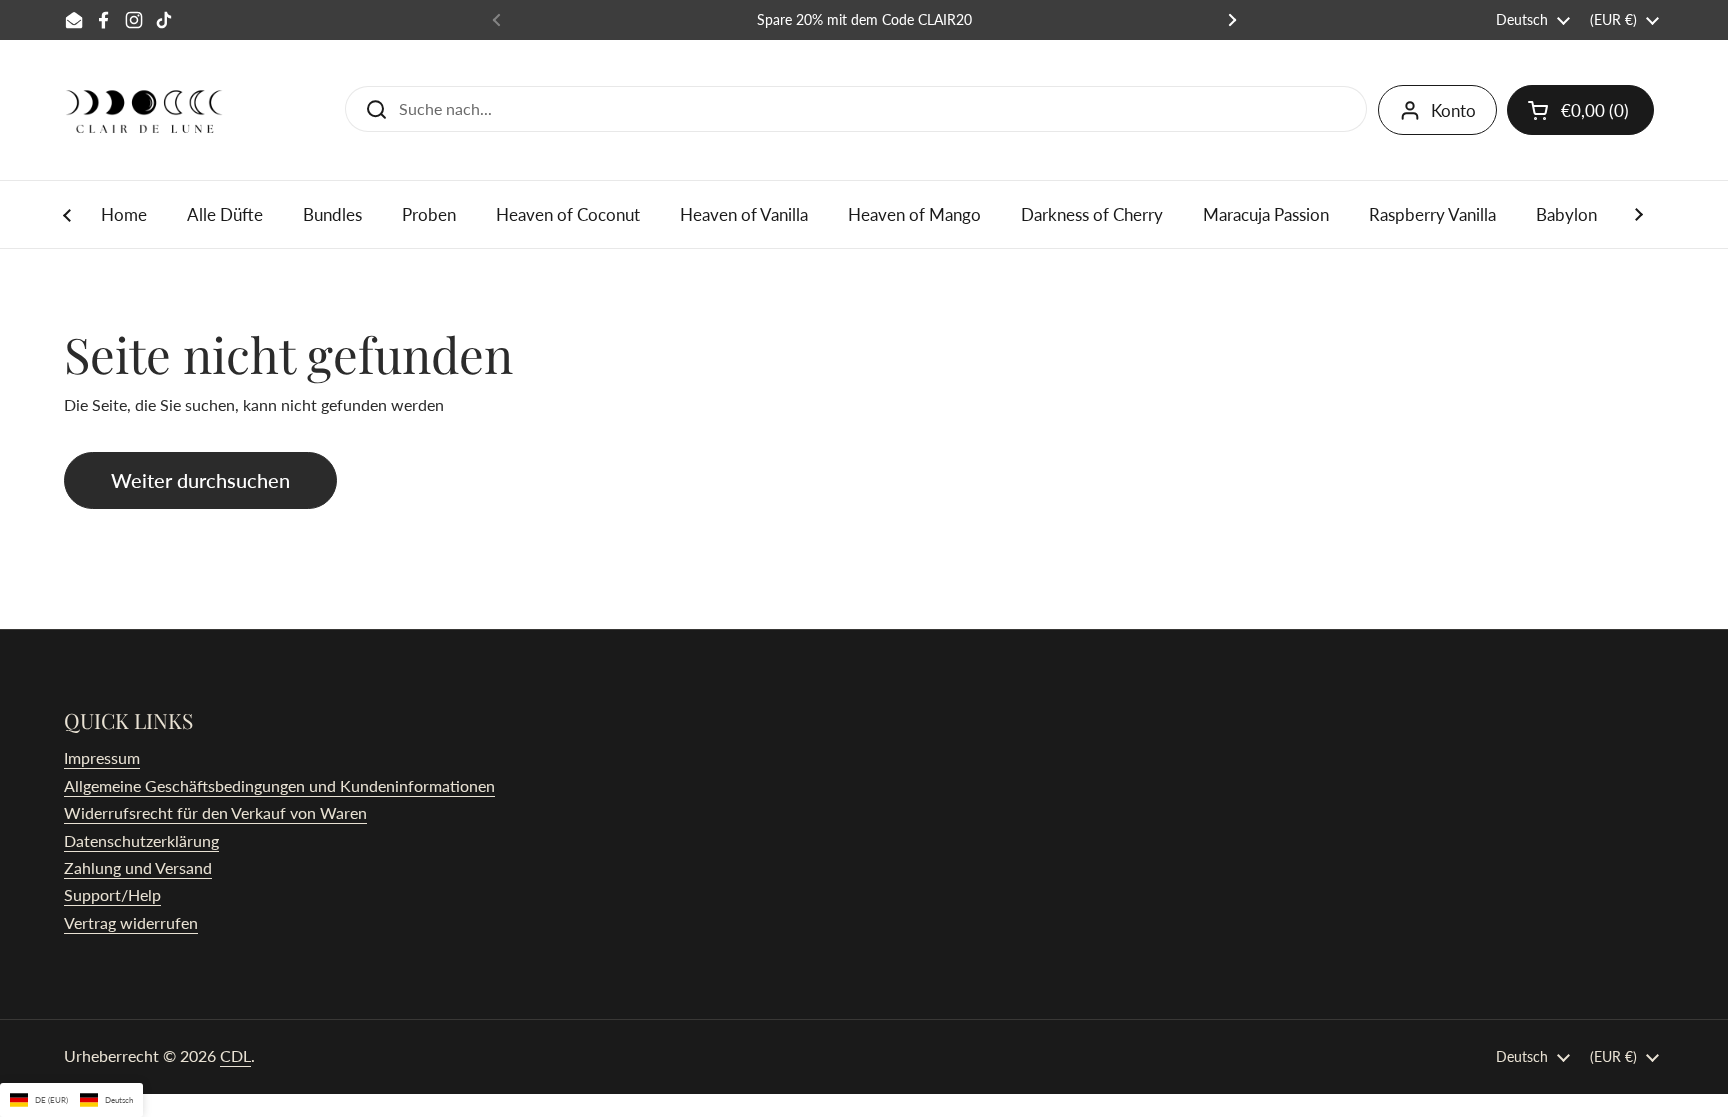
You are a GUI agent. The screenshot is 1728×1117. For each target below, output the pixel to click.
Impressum (102, 757)
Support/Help (112, 894)
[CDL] (144, 110)
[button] (1580, 110)
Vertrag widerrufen (131, 922)
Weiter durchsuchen (200, 480)
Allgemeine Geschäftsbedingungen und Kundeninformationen (279, 785)
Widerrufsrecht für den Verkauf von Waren (215, 812)
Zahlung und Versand (138, 867)
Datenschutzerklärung (141, 840)
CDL (235, 1055)
